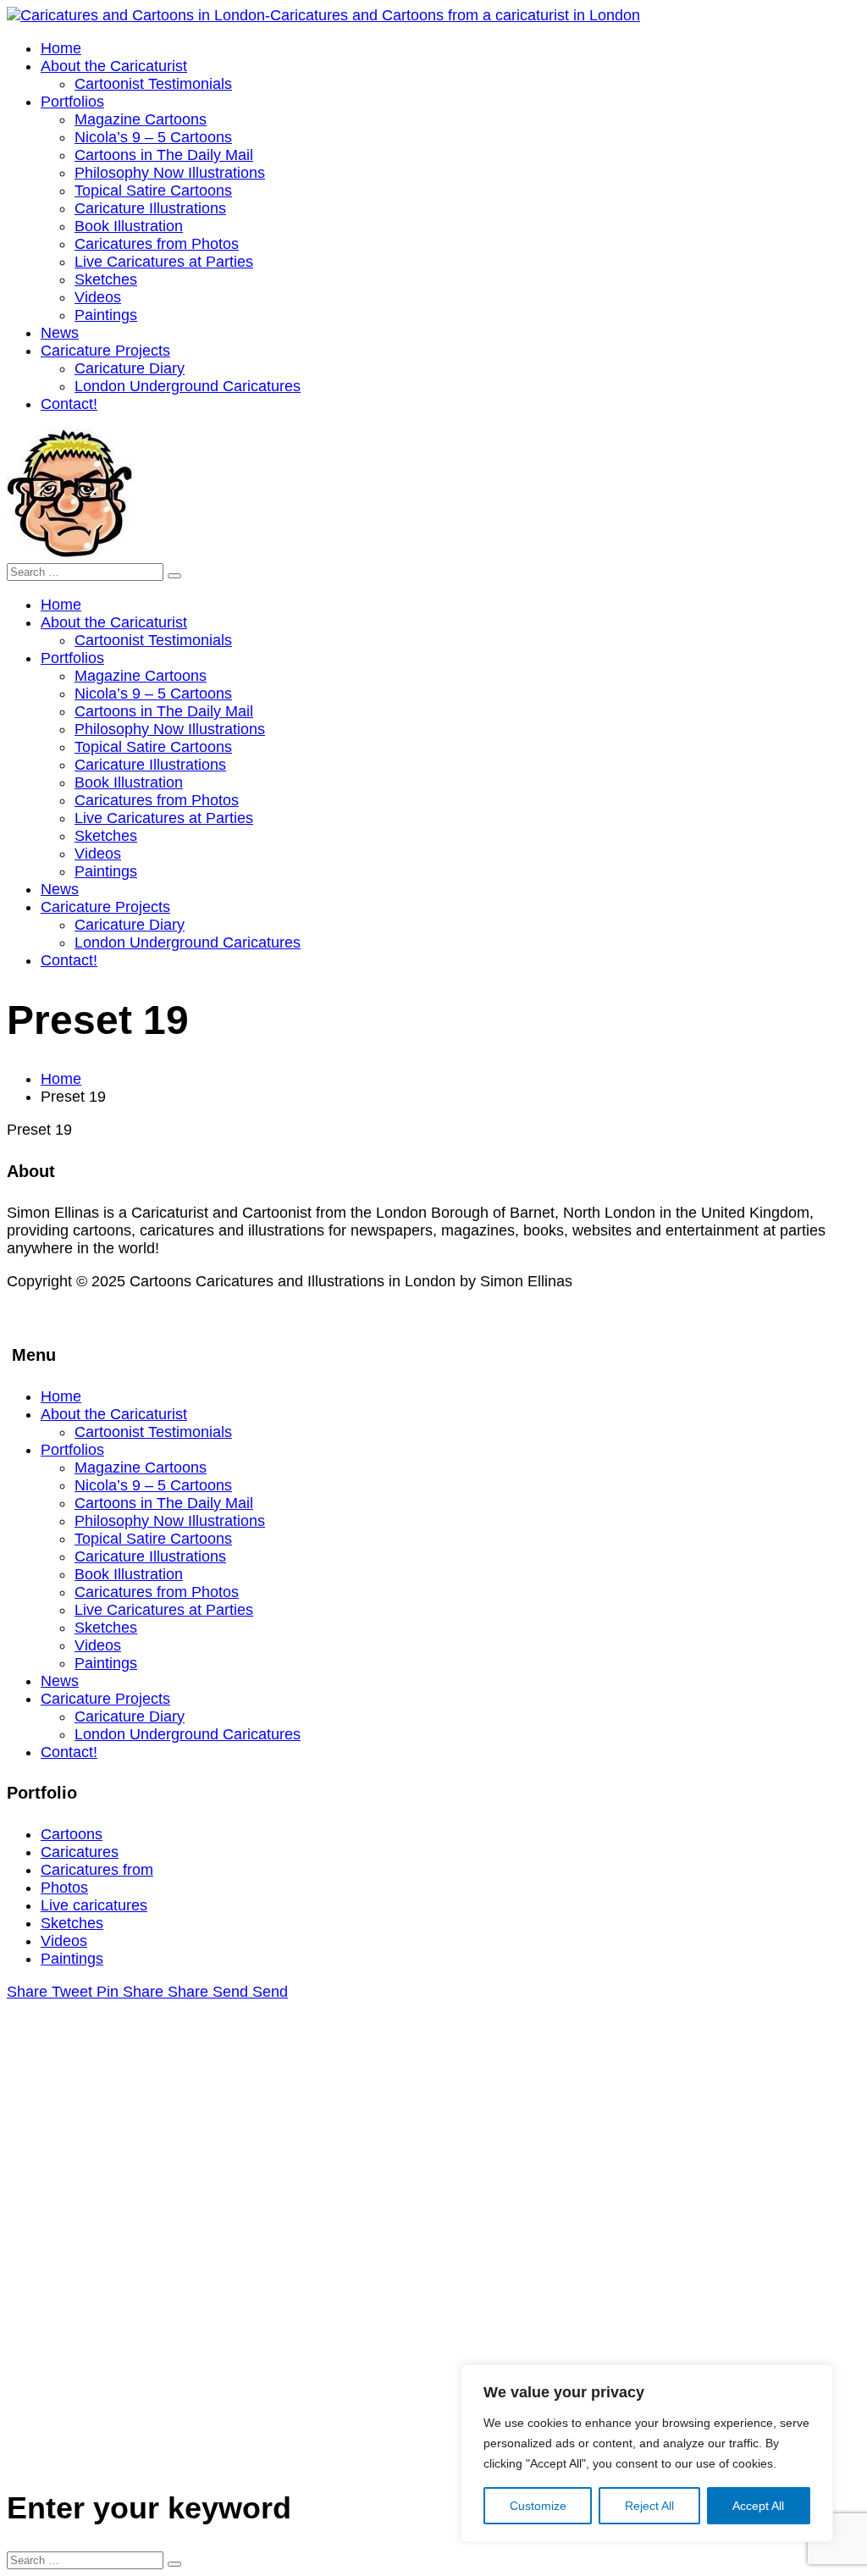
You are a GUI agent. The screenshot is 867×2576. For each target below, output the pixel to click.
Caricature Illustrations (150, 1556)
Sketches (106, 1628)
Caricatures (80, 1852)
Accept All (758, 2506)
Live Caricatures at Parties (164, 1610)
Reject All (649, 2506)
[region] (647, 2453)
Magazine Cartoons (141, 1468)
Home (61, 1079)
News (60, 1681)
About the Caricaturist (114, 1414)
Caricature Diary (130, 1716)
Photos (64, 1888)
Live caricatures (94, 1905)
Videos (98, 1645)
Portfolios (72, 1450)
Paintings (106, 1663)
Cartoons (72, 1834)
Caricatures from (97, 1870)
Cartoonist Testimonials (153, 1432)
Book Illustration (129, 1574)
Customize (538, 2506)
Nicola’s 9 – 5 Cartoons (153, 1485)
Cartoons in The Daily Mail (164, 1503)
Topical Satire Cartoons (153, 1539)
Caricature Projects (105, 1699)
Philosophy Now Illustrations (170, 1521)
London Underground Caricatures (188, 1734)
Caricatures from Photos (157, 1592)
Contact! (69, 1752)
